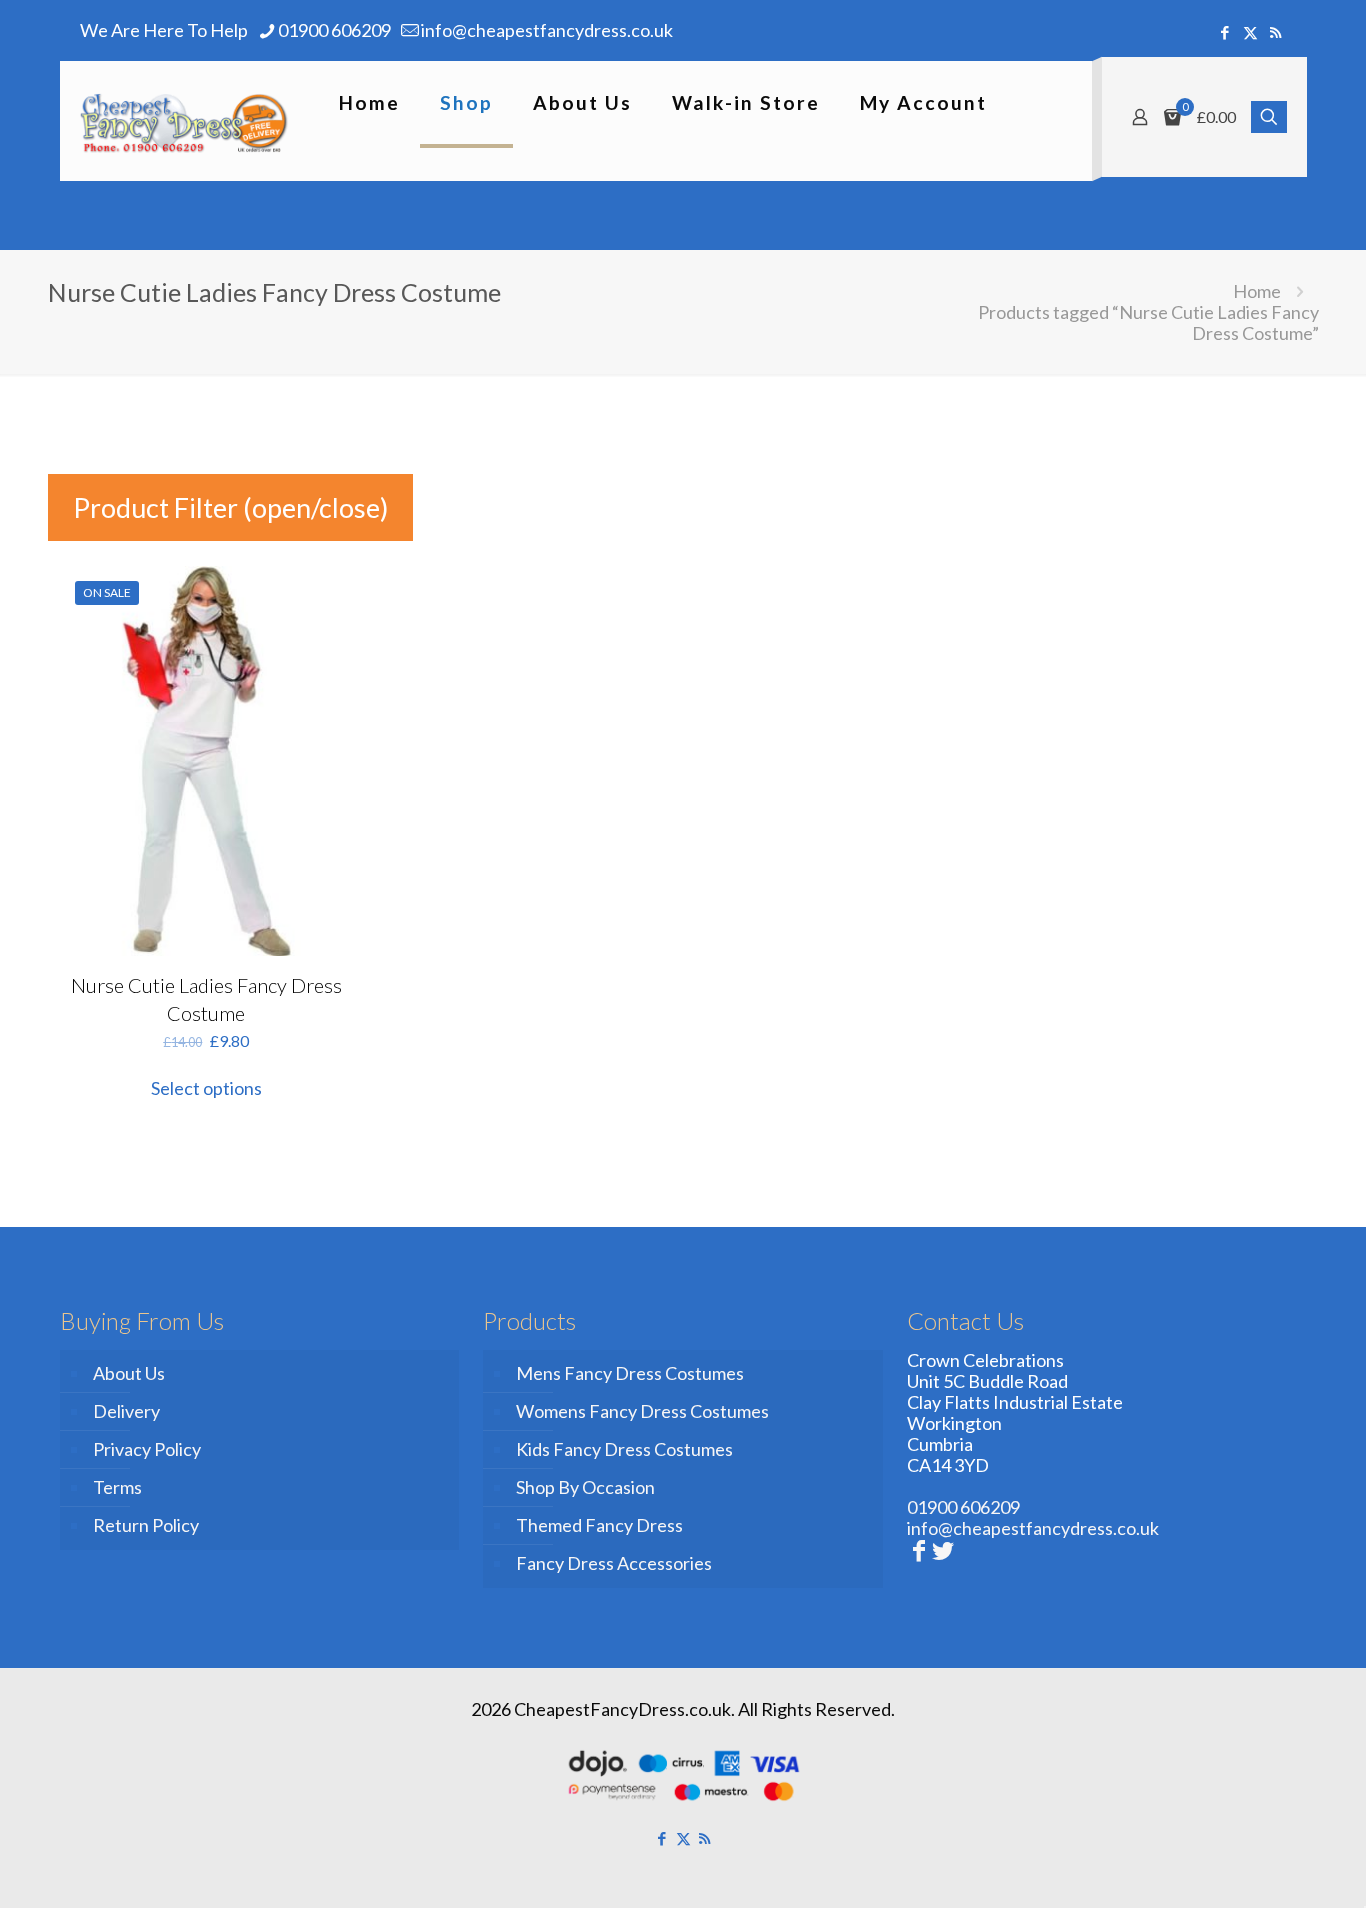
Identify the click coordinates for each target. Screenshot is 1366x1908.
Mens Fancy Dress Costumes (630, 1373)
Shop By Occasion (585, 1487)
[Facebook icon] (1225, 32)
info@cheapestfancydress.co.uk (547, 30)
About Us (129, 1373)
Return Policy (146, 1525)
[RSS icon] (1275, 32)
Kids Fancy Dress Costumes (624, 1449)
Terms (117, 1487)
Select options (206, 1088)
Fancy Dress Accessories (614, 1563)
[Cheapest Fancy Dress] (184, 121)
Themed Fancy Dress (599, 1525)
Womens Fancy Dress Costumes (642, 1411)
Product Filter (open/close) (230, 507)
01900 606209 (334, 30)
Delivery (126, 1411)
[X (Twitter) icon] (1250, 32)
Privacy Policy (147, 1449)
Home (1257, 291)
